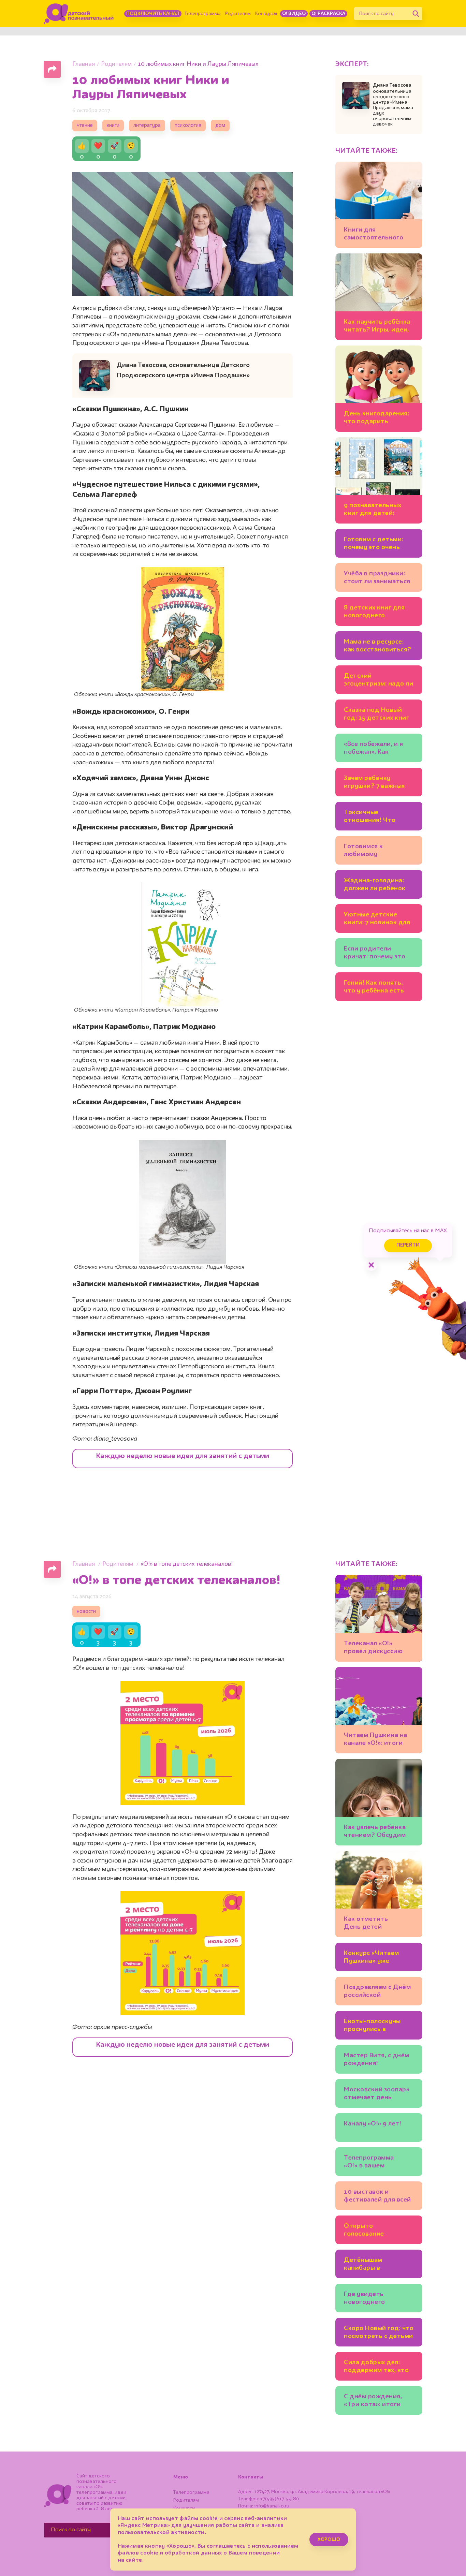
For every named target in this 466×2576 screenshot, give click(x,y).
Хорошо (329, 2540)
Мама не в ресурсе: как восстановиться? (378, 646)
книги (113, 126)
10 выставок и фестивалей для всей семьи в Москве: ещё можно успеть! (377, 2197)
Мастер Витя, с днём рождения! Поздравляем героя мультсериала (377, 2060)
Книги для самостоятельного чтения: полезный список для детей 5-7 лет (377, 235)
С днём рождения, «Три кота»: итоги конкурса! (373, 2402)
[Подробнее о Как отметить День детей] (379, 1894)
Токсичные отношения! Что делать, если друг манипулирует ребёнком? (372, 817)
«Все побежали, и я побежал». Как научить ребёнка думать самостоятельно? (373, 749)
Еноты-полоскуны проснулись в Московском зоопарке (372, 2026)
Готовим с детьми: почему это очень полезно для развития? (374, 544)
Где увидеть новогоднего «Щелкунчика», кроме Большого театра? (378, 2299)
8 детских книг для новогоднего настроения (374, 613)
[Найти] (416, 14)
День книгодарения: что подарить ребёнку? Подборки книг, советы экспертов (376, 419)
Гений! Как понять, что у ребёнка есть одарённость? (374, 988)
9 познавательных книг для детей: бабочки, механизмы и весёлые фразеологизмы (379, 510)
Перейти (408, 1245)
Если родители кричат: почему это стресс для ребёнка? (377, 954)
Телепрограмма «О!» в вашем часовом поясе (369, 2163)
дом (220, 126)
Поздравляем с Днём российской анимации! (377, 1992)
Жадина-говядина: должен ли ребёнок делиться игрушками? (375, 886)
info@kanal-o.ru (272, 2506)
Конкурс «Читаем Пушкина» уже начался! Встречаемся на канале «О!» (378, 1958)
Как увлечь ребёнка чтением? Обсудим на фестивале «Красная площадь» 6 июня (378, 1832)
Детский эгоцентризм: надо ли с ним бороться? (378, 681)
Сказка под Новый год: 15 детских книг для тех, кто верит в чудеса (376, 715)
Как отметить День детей (366, 1923)
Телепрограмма (203, 14)
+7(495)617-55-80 (280, 2499)
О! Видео (294, 14)
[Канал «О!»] (79, 14)
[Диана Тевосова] (356, 95)
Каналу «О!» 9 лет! (373, 2124)
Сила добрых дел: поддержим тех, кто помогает (376, 2367)
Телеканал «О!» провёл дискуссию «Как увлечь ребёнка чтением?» (376, 1648)
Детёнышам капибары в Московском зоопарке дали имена (378, 2265)
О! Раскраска (328, 14)
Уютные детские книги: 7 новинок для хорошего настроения (379, 920)
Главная (84, 64)
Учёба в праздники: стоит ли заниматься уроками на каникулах (377, 579)
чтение (85, 126)
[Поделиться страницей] (52, 69)
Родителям (238, 14)
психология (188, 126)
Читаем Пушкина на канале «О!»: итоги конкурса (376, 1740)
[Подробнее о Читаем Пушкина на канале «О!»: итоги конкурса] (379, 1710)
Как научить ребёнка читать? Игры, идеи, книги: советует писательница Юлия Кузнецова (377, 327)
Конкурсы (266, 14)
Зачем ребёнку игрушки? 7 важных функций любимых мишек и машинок (374, 783)
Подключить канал (153, 14)
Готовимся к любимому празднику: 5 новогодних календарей (364, 851)
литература (147, 126)
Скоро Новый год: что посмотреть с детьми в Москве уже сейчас (379, 2333)
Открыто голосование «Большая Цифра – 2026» (373, 2231)
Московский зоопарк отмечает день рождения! (377, 2095)
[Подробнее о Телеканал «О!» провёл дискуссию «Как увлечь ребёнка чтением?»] (379, 1618)
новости (86, 1612)
